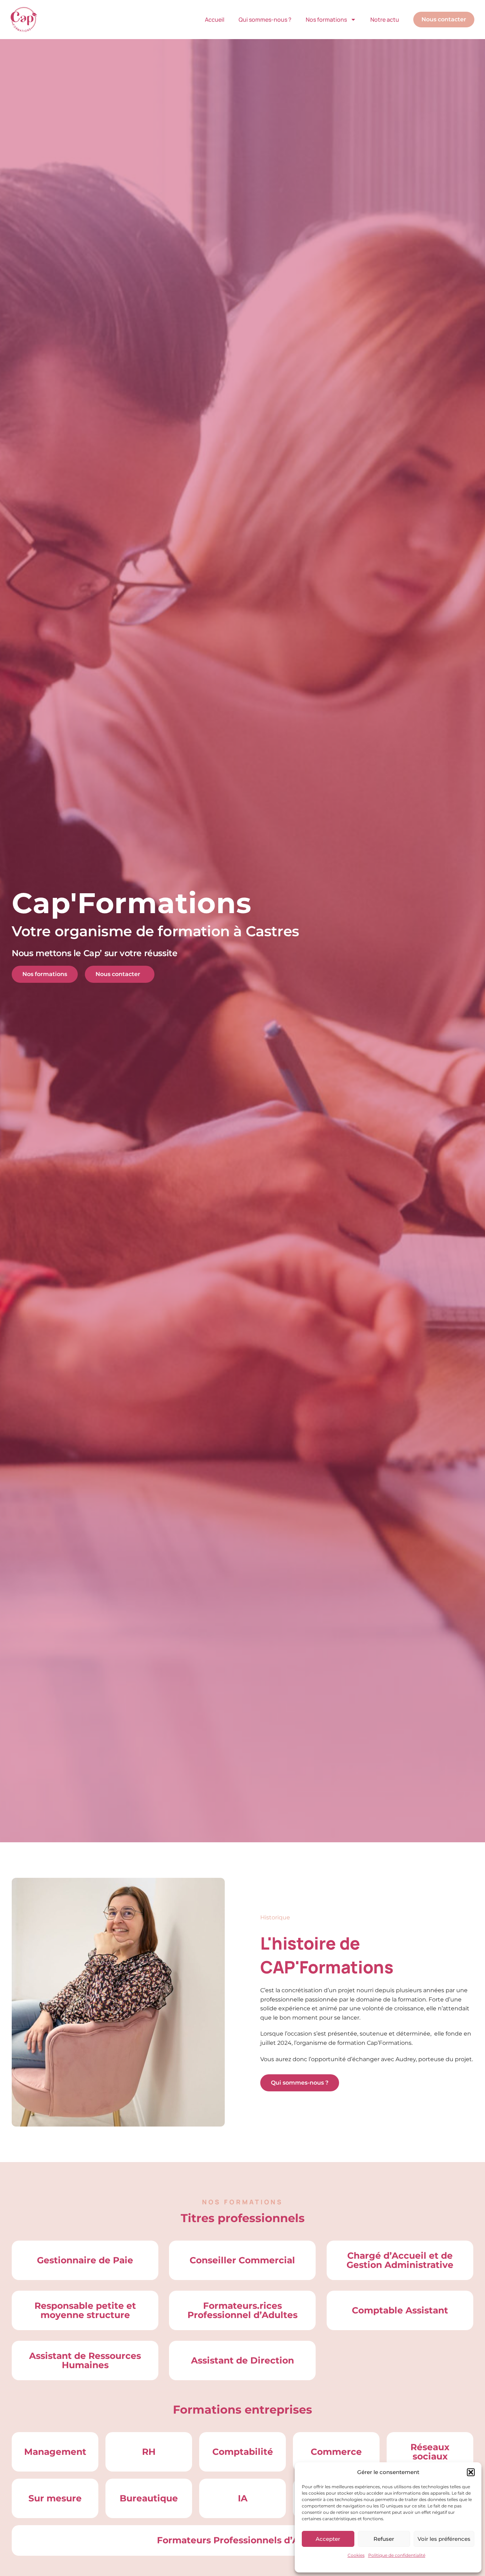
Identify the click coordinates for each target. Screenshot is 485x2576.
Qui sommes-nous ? (265, 20)
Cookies (356, 2555)
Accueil (215, 20)
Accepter (328, 2539)
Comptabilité (243, 2452)
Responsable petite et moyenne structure (85, 2310)
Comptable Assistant (400, 2310)
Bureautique (149, 2498)
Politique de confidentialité (397, 2555)
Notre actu (385, 20)
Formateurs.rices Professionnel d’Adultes (243, 2310)
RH (149, 2452)
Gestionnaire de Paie (85, 2260)
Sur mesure (55, 2498)
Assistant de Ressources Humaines (85, 2360)
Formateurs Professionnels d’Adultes (243, 2540)
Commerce (336, 2452)
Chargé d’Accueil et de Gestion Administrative (400, 2260)
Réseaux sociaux (430, 2452)
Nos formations (326, 20)
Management (55, 2452)
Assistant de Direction (243, 2360)
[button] (471, 2472)
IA (243, 2498)
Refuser (384, 2539)
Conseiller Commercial (242, 2260)
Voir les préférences (444, 2539)
